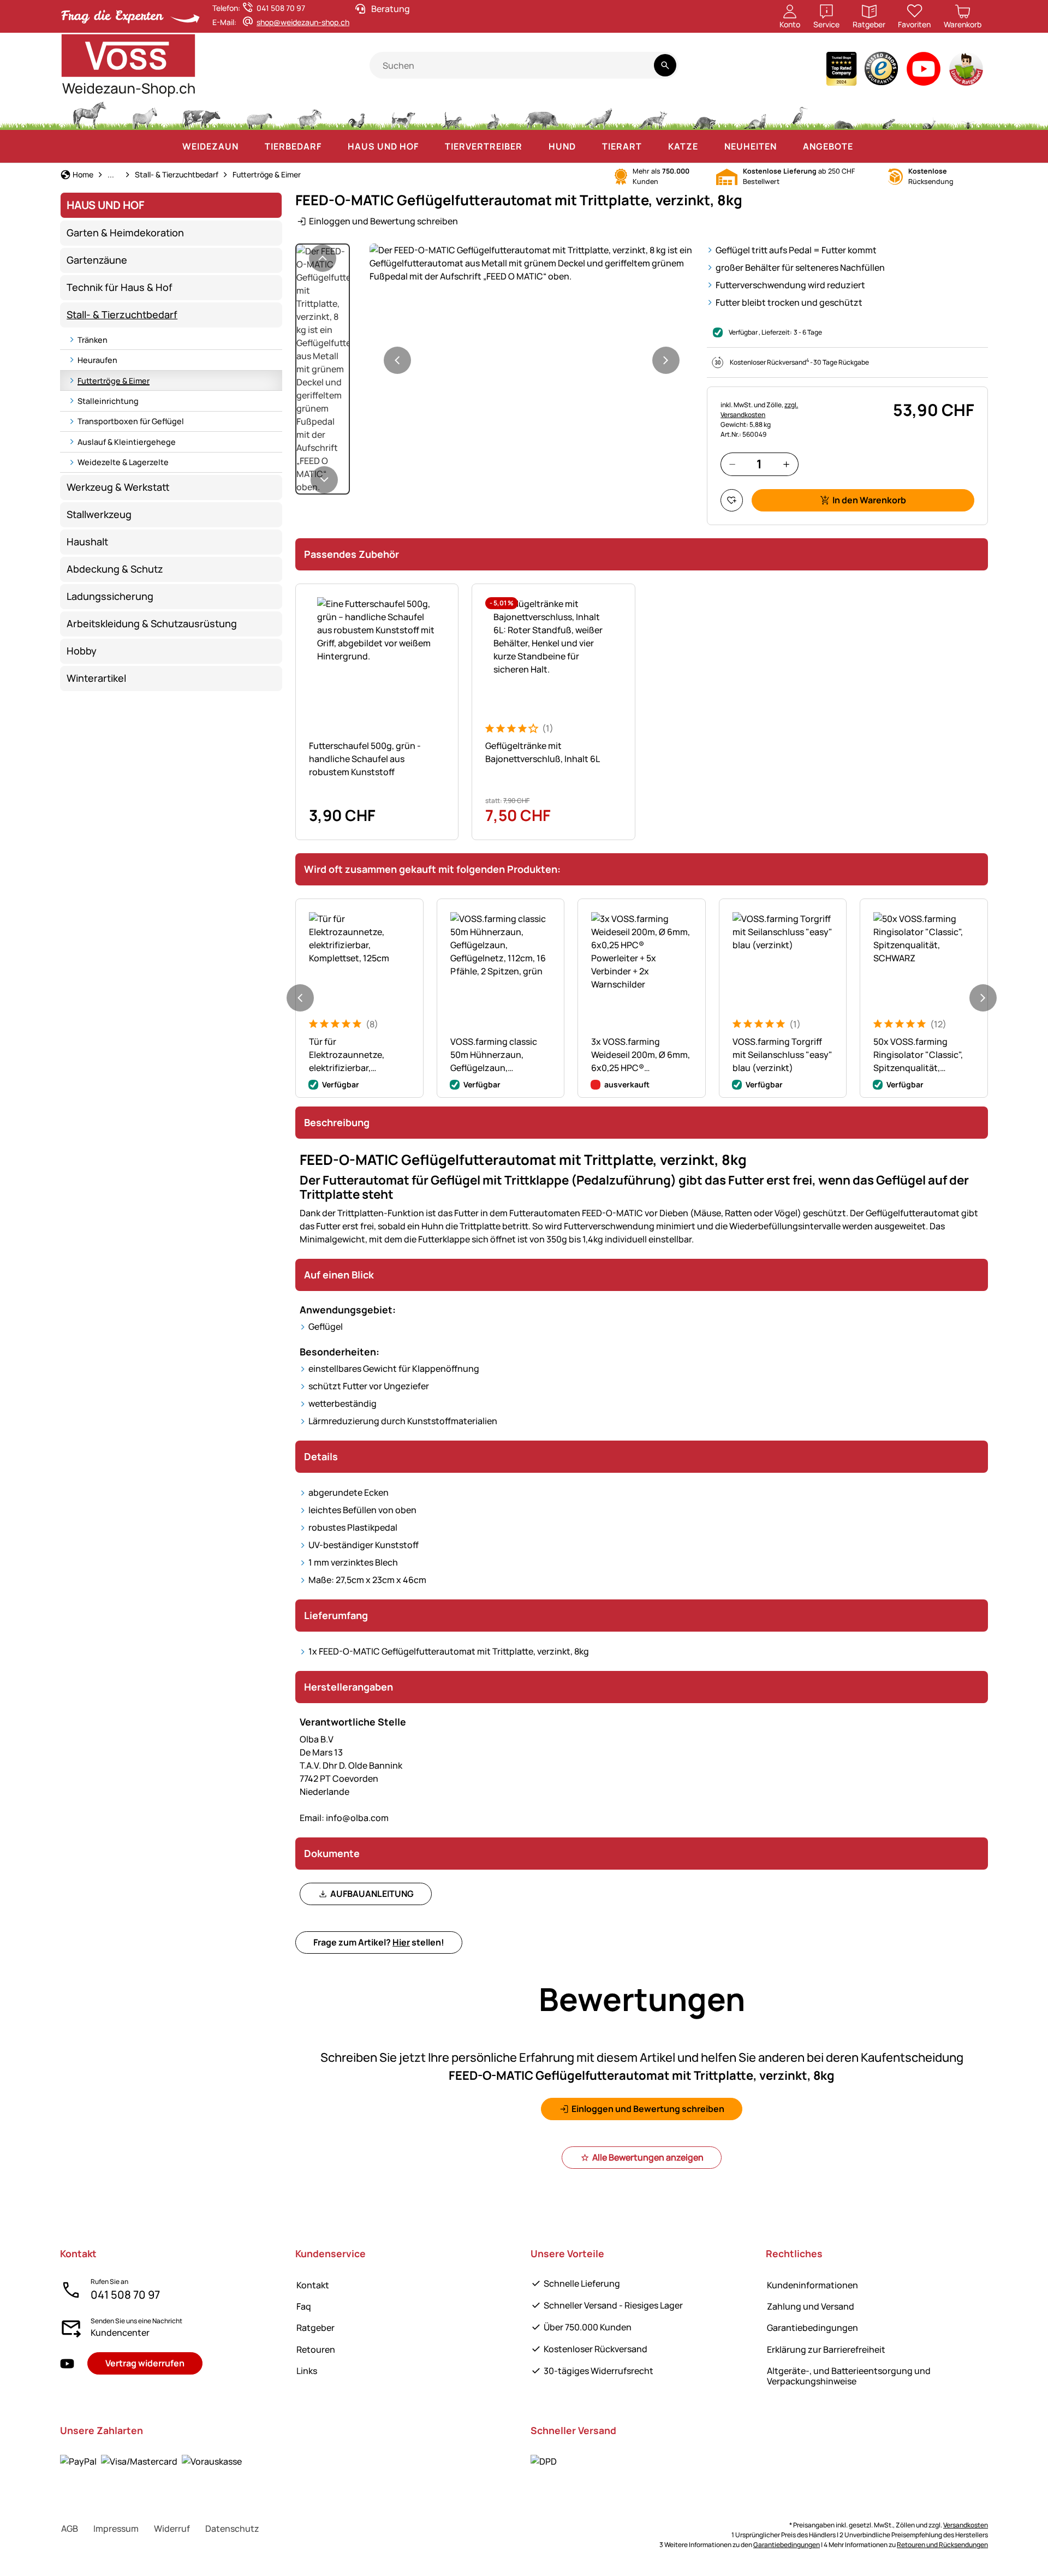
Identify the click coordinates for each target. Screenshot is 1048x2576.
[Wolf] (598, 114)
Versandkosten (966, 2525)
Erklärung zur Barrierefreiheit (826, 2349)
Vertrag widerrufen (145, 2363)
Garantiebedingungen (812, 2328)
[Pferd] (90, 114)
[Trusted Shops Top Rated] (841, 71)
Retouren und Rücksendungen (942, 2545)
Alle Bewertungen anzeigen (648, 2157)
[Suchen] (665, 65)
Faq (304, 2306)
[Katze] (451, 114)
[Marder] (754, 114)
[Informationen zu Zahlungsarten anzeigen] (151, 2461)
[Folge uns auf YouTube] (67, 2363)
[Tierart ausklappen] (653, 146)
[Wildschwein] (542, 114)
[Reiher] (800, 114)
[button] (532, 263)
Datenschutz (232, 2529)
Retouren (316, 2349)
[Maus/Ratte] (888, 114)
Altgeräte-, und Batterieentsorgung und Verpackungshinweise (849, 2376)
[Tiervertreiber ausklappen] (533, 146)
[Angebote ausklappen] (864, 146)
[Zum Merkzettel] (732, 500)
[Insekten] (968, 114)
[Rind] (201, 114)
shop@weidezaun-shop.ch (303, 22)
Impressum (116, 2529)
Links (307, 2371)
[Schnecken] (929, 114)
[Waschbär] (704, 114)
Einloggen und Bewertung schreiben (383, 221)
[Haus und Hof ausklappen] (430, 146)
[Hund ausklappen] (587, 146)
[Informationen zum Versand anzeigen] (544, 2461)
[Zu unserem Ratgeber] (967, 71)
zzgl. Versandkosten (759, 410)
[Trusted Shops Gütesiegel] (882, 71)
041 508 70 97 (125, 2295)
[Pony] (144, 114)
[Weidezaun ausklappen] (249, 146)
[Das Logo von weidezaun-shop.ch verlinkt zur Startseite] (215, 66)
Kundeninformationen (812, 2285)
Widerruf (172, 2529)
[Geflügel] (356, 114)
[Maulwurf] (844, 114)
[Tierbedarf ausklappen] (332, 146)
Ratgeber (315, 2328)
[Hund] (403, 114)
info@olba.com (344, 1818)
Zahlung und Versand (811, 2306)
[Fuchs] (652, 114)
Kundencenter (120, 2333)
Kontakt (313, 2285)
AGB (70, 2529)
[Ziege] (310, 114)
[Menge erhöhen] (786, 464)
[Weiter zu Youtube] (924, 71)
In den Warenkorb (869, 500)
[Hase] (493, 114)
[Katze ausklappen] (709, 146)
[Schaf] (259, 114)
